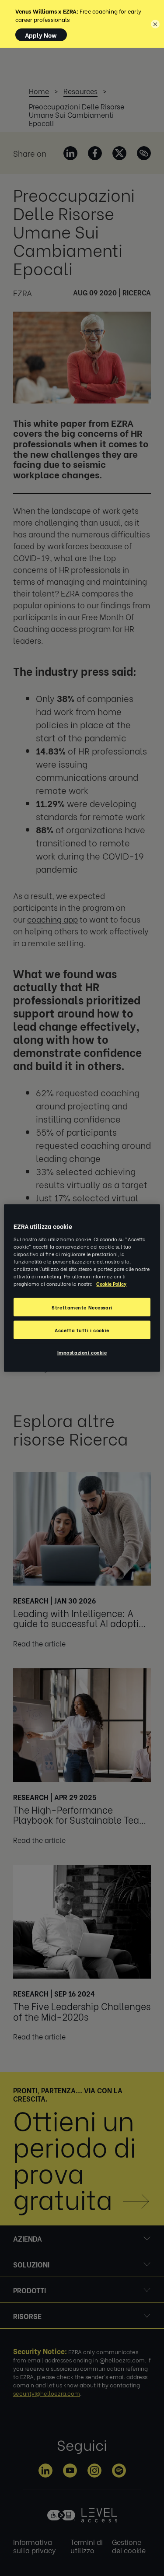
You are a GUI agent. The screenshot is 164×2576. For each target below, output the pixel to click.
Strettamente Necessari (82, 1307)
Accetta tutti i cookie (82, 1330)
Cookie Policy (111, 1283)
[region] (82, 1288)
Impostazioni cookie (82, 1352)
